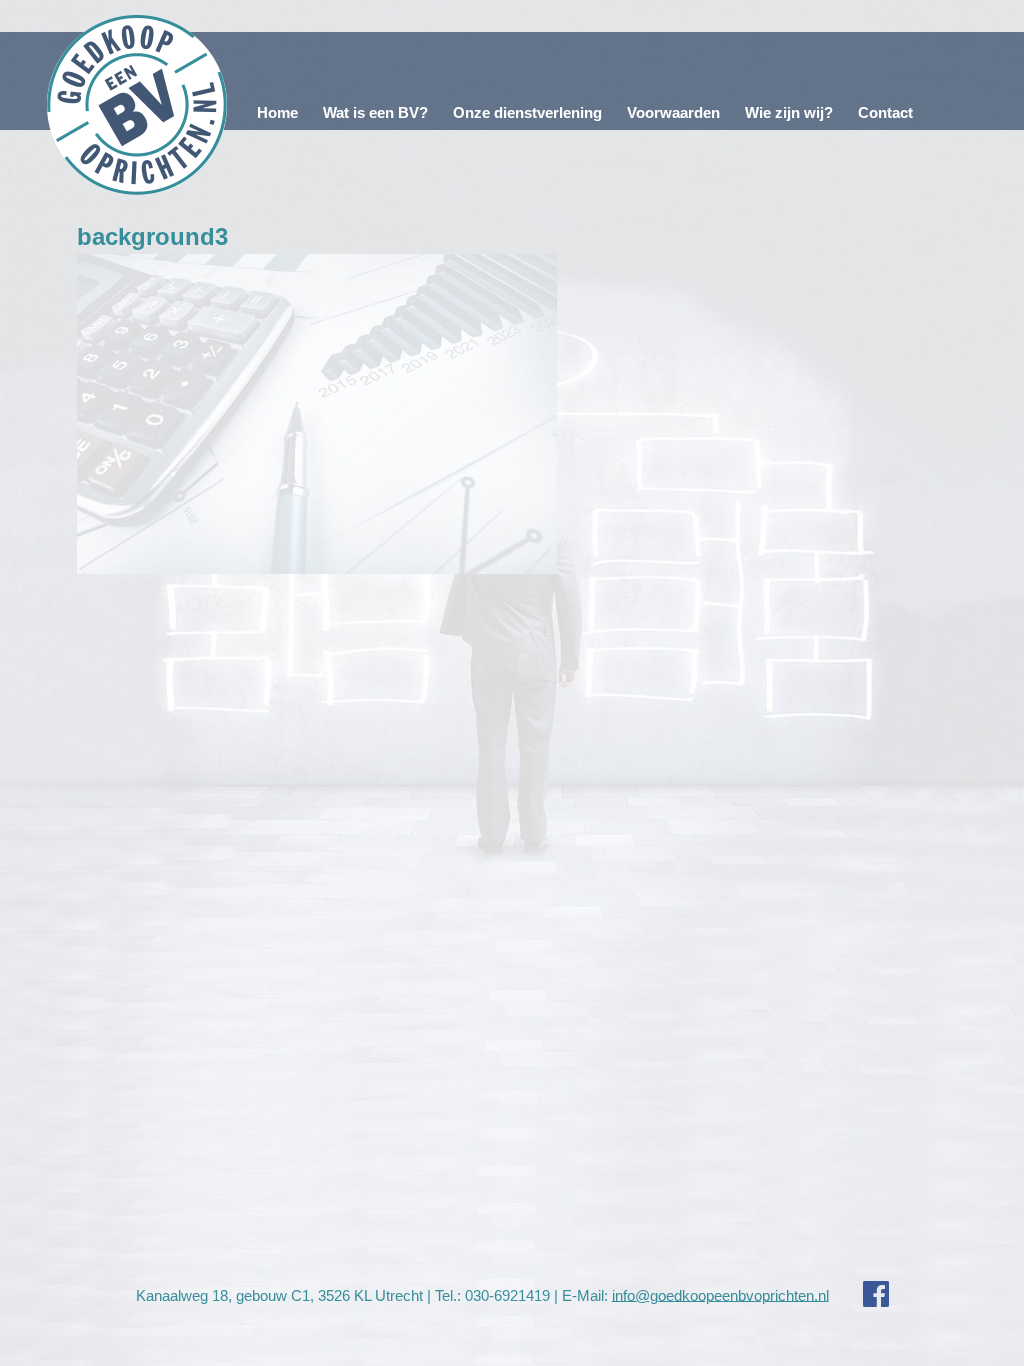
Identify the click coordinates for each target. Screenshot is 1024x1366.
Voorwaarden (673, 112)
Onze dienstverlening (527, 112)
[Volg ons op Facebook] (861, 1294)
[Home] (137, 105)
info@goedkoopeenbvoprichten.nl (720, 1294)
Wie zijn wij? (789, 112)
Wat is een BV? (375, 112)
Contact (885, 112)
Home (277, 112)
